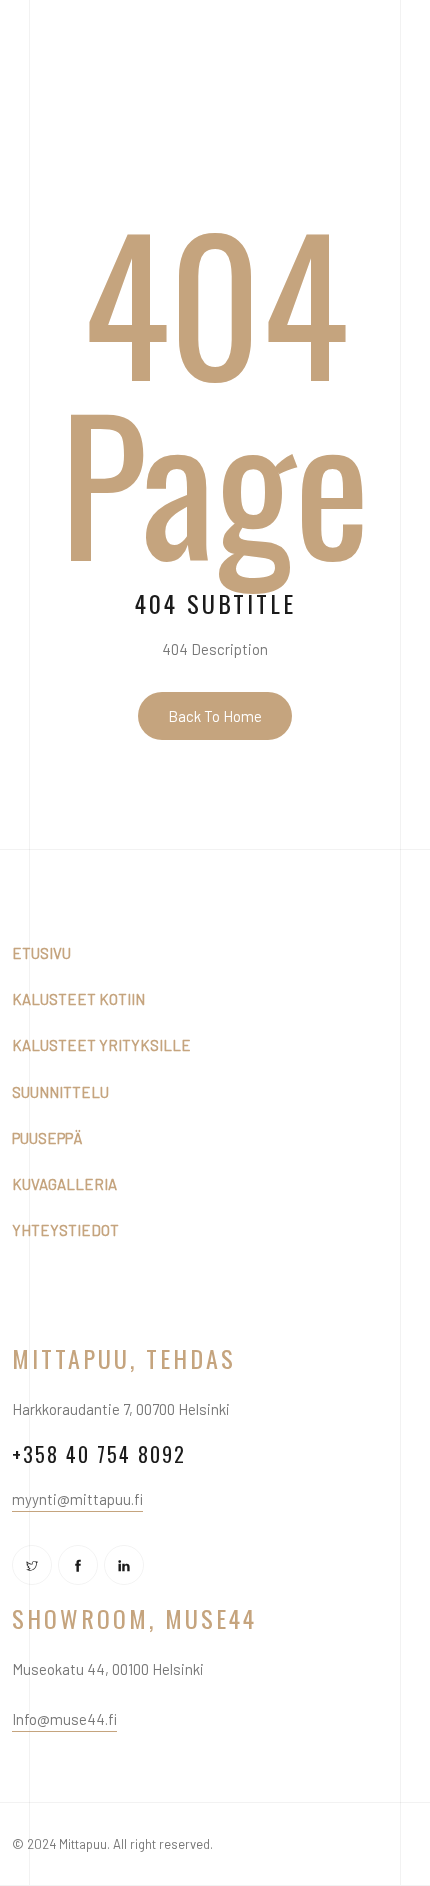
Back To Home (215, 716)
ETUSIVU (41, 953)
